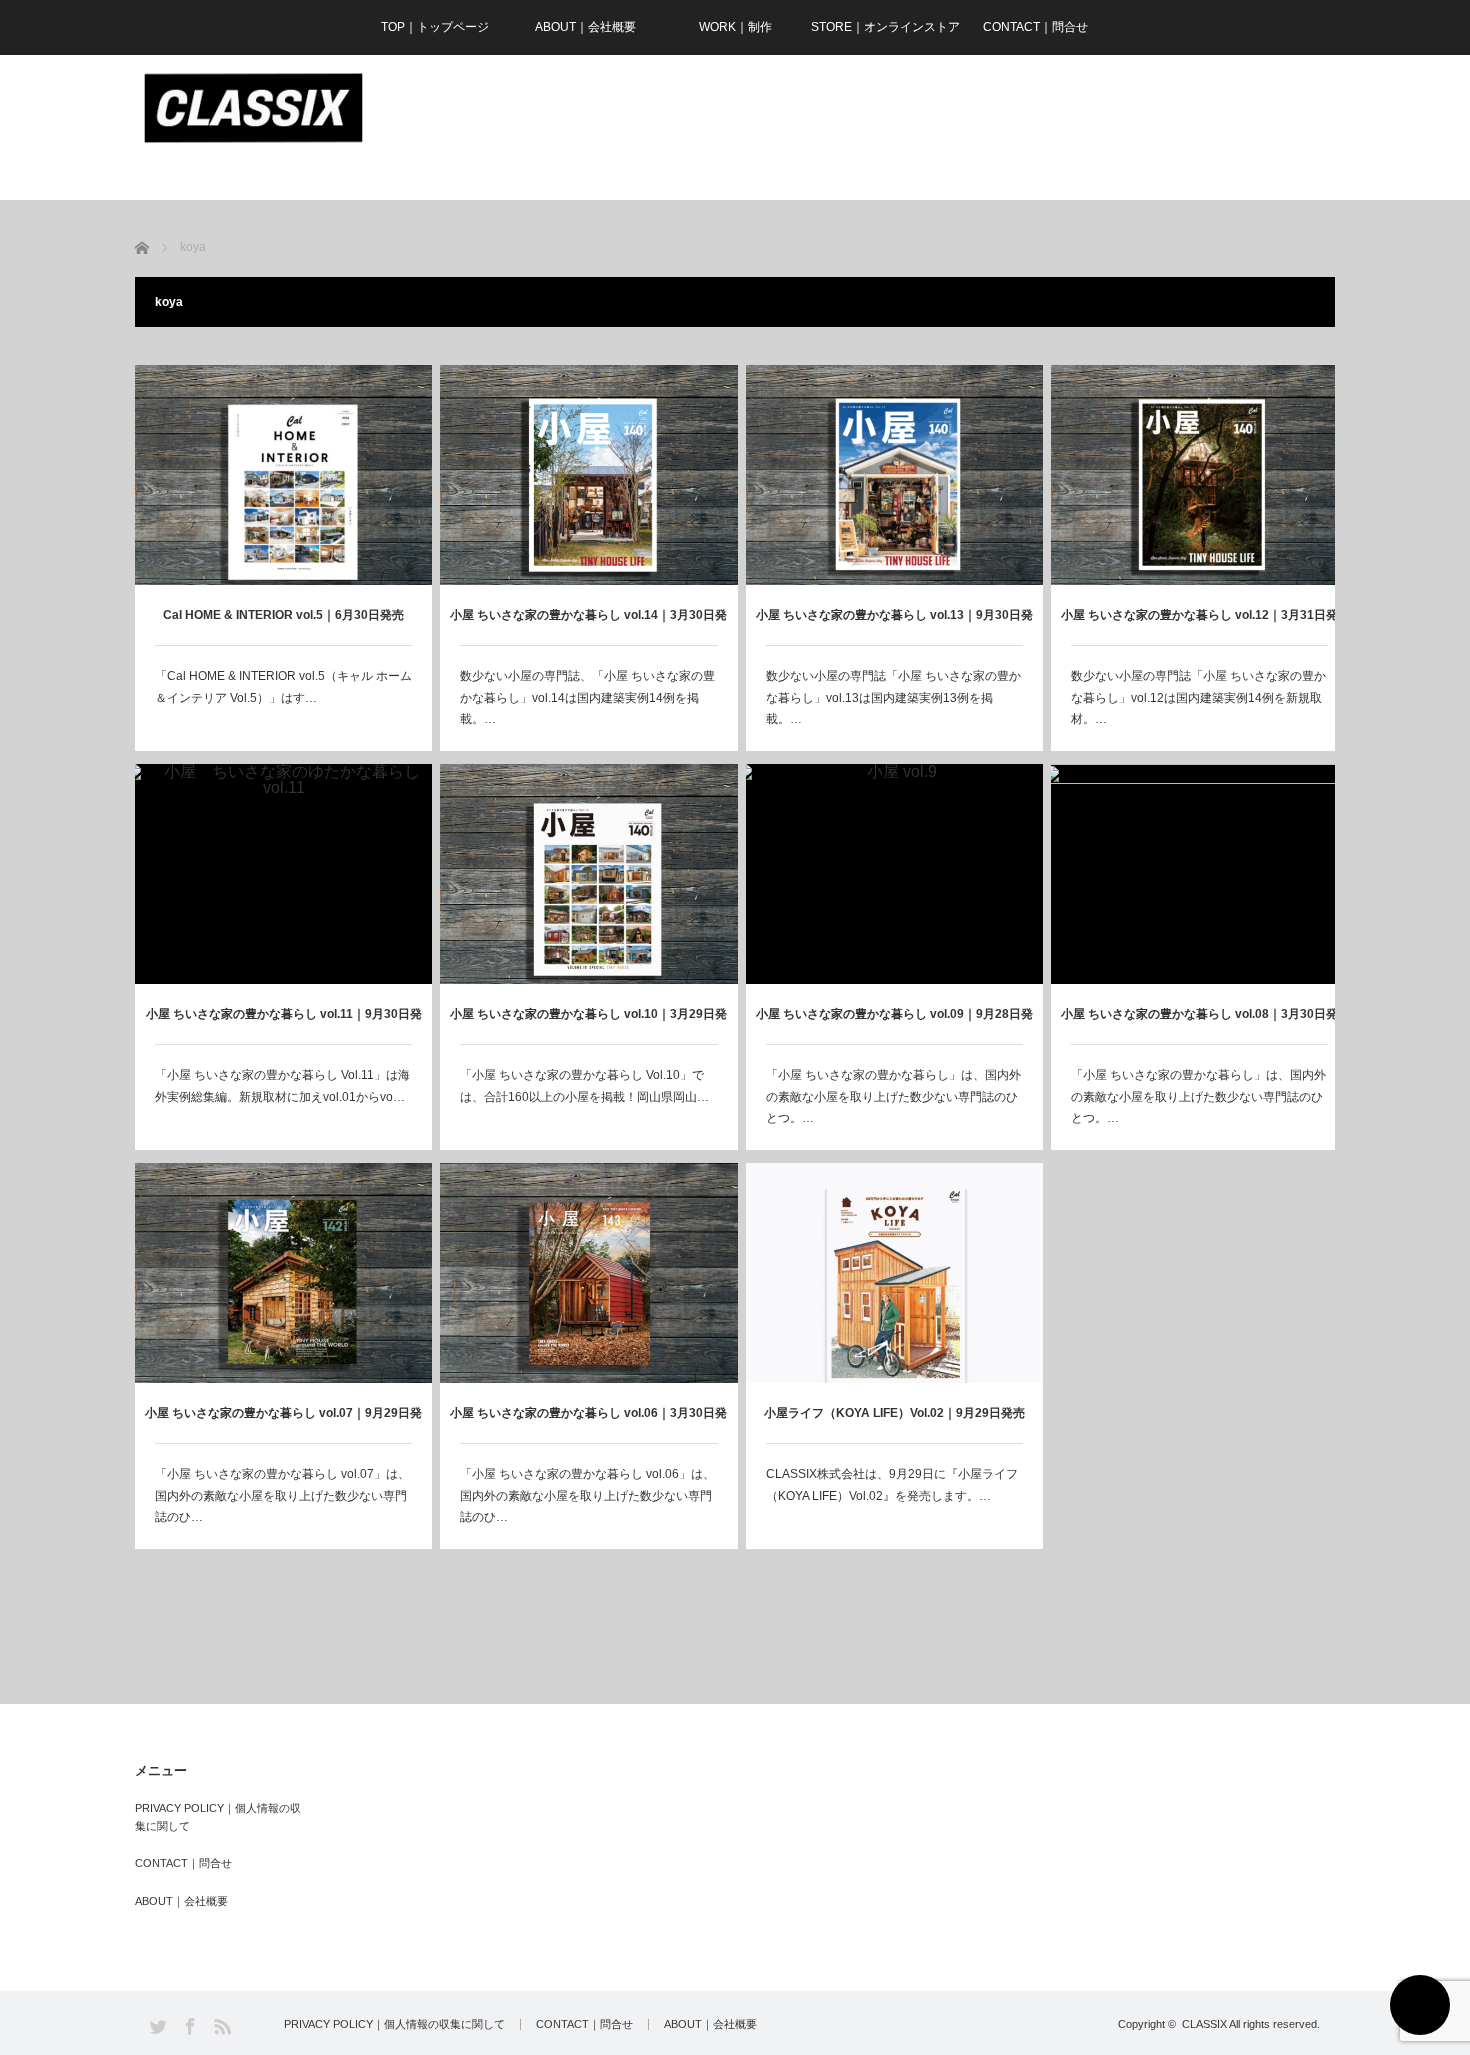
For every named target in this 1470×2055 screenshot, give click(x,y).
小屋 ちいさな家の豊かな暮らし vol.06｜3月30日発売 (588, 1424)
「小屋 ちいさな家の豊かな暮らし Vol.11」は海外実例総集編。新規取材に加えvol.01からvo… (282, 1086)
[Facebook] (190, 2026)
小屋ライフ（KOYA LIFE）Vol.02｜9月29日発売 (894, 1413)
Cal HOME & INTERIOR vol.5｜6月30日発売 (283, 615)
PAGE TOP (1420, 2005)
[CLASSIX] (252, 109)
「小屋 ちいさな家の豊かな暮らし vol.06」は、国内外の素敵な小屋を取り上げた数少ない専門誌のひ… (587, 1495)
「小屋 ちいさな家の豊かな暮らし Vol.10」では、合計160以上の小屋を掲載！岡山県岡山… (584, 1086)
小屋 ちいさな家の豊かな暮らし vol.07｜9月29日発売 (283, 1424)
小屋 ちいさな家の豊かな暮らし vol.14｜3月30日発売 (588, 626)
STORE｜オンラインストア (885, 27)
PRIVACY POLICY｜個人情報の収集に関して (218, 1817)
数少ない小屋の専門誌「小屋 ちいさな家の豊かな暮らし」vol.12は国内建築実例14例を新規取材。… (1198, 697)
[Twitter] (158, 2026)
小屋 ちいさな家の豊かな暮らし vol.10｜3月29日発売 (588, 1025)
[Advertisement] (971, 128)
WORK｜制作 (735, 27)
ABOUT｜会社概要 (585, 27)
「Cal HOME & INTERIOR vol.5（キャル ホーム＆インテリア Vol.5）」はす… (283, 687)
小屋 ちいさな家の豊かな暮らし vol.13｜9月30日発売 (894, 626)
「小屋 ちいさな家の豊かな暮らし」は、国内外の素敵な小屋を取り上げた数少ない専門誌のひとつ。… (893, 1096)
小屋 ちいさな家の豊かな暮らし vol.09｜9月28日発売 (894, 1025)
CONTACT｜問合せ (1035, 27)
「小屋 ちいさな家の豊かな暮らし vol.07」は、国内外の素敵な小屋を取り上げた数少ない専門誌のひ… (282, 1495)
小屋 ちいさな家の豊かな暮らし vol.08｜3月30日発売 (1199, 1025)
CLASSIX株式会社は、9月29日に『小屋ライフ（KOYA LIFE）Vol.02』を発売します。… (892, 1485)
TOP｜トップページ (435, 27)
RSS (222, 2026)
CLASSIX (1204, 2024)
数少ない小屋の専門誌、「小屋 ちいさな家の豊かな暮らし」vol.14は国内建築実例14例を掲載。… (587, 697)
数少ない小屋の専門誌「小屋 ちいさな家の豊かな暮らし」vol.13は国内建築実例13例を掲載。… (893, 697)
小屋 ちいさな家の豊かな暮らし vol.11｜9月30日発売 (284, 1025)
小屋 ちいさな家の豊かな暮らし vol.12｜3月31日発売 (1199, 626)
